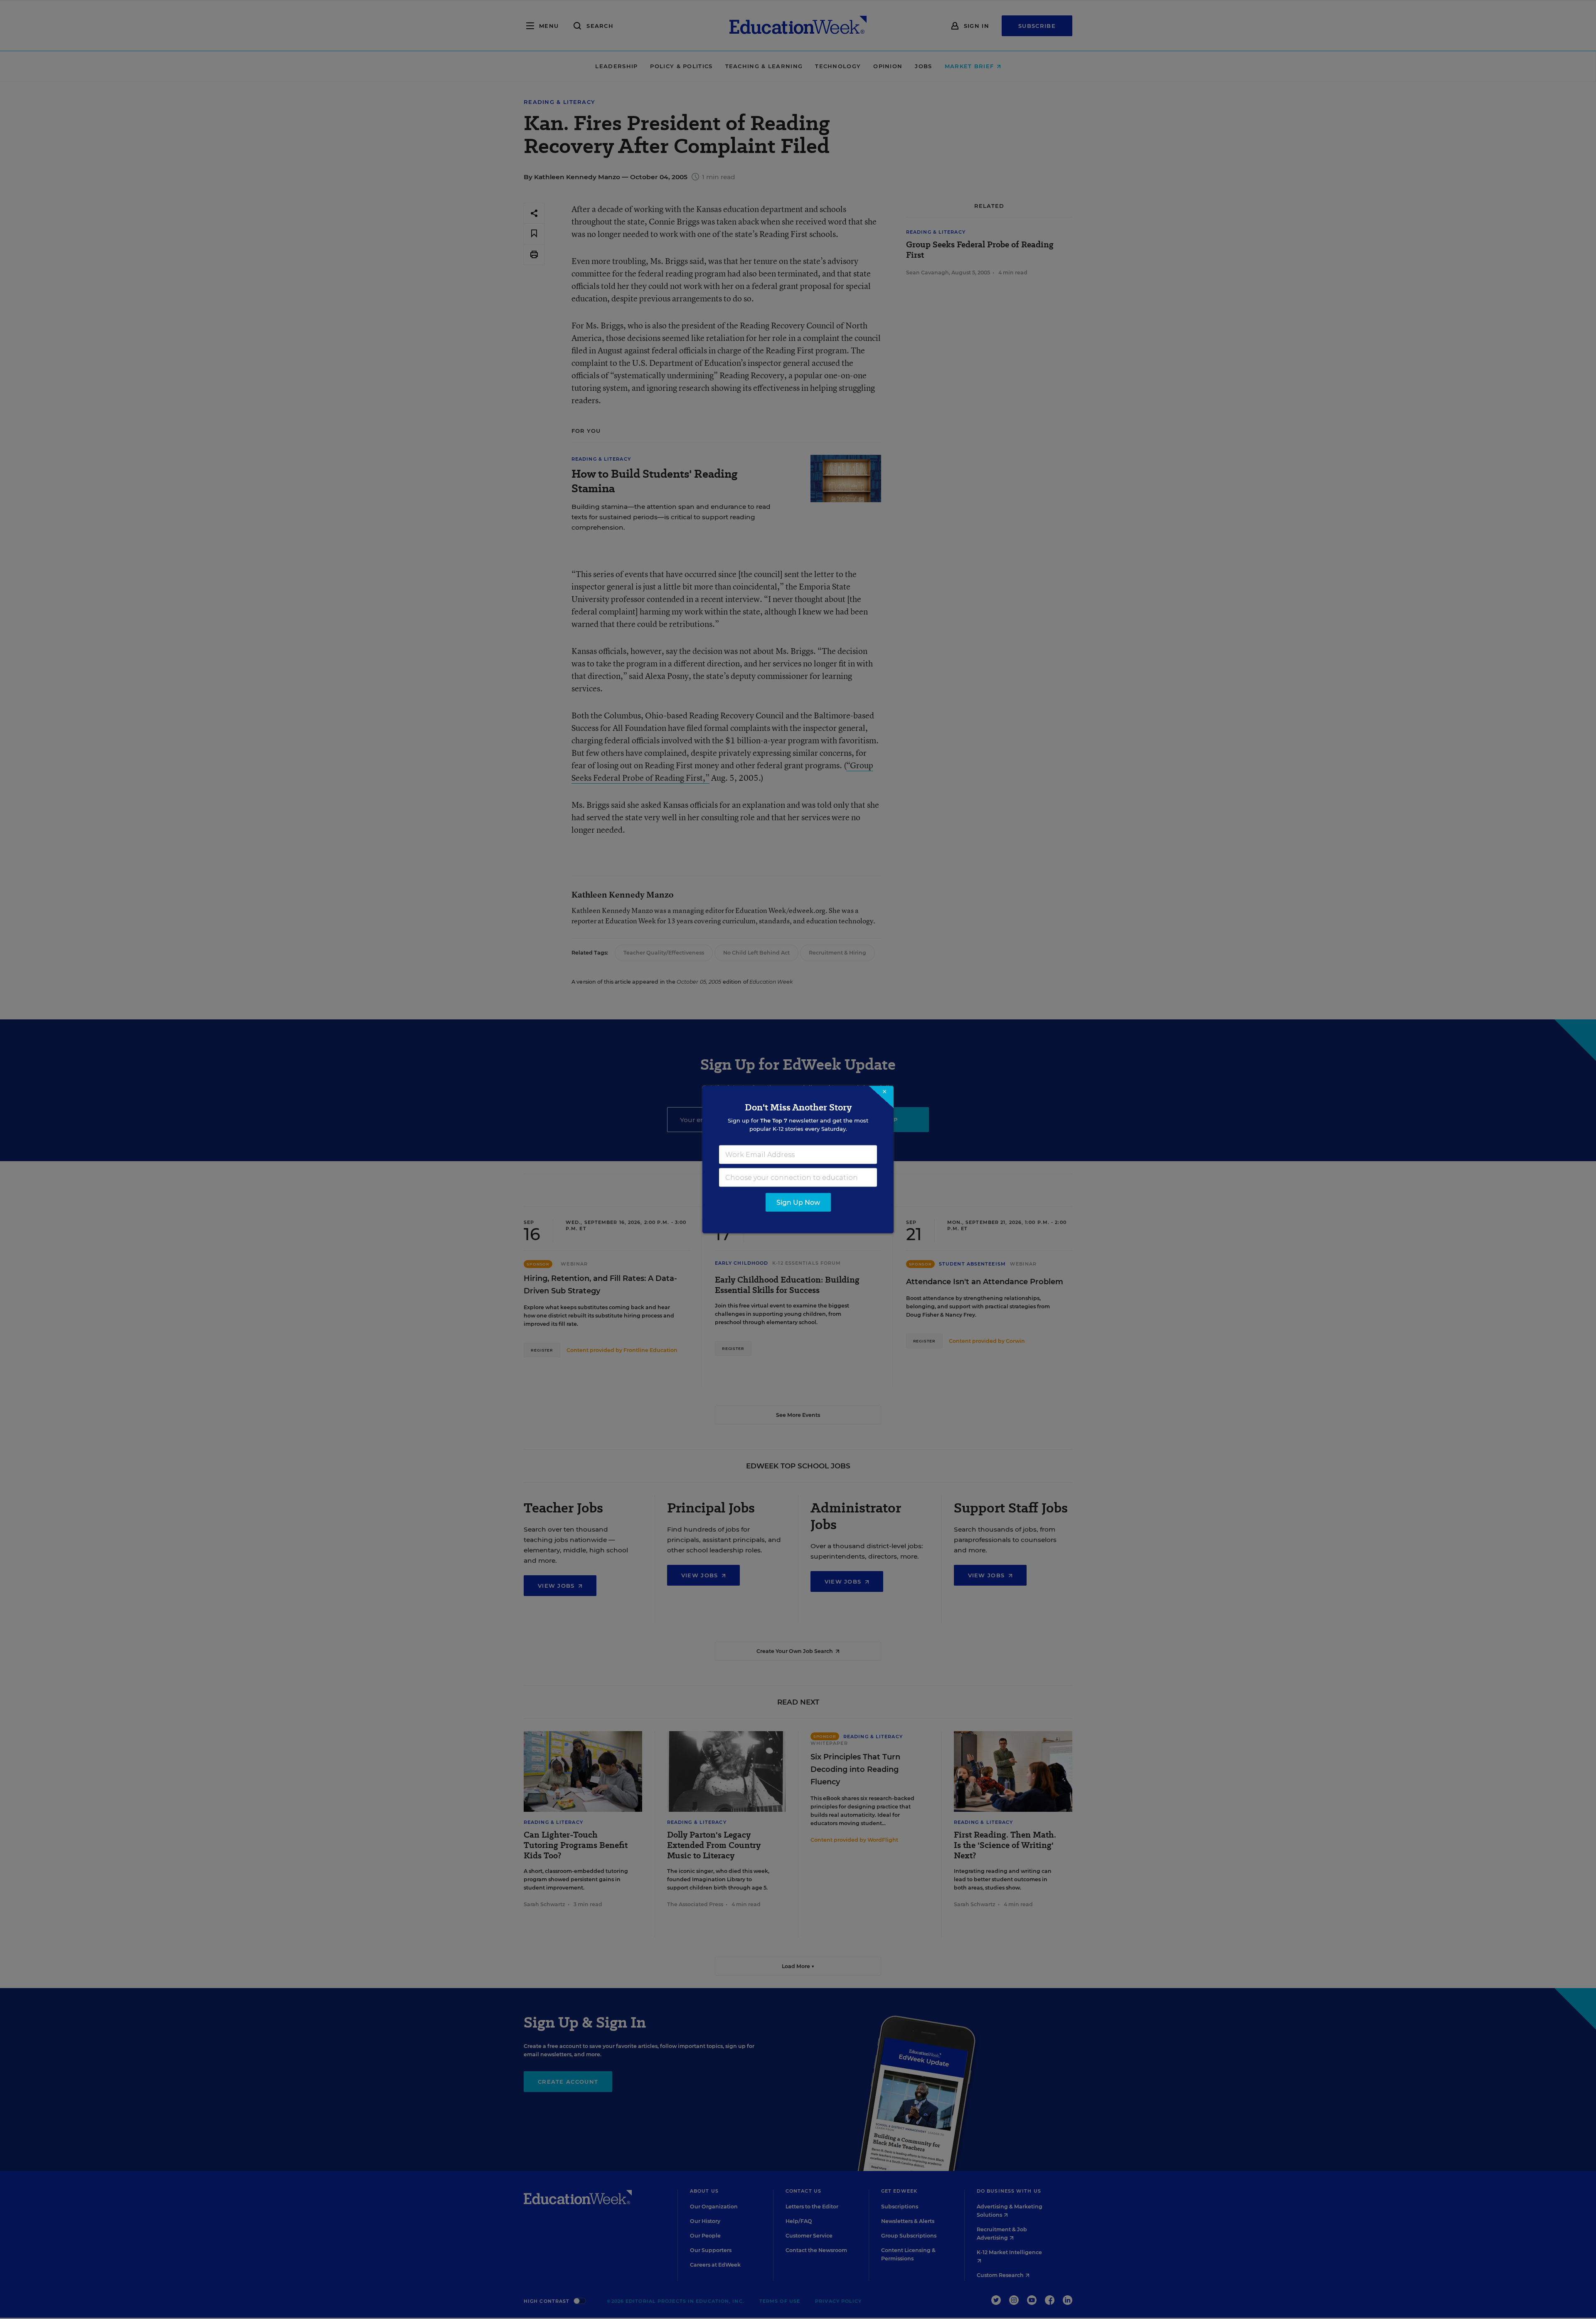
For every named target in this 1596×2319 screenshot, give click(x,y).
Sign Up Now (798, 1203)
